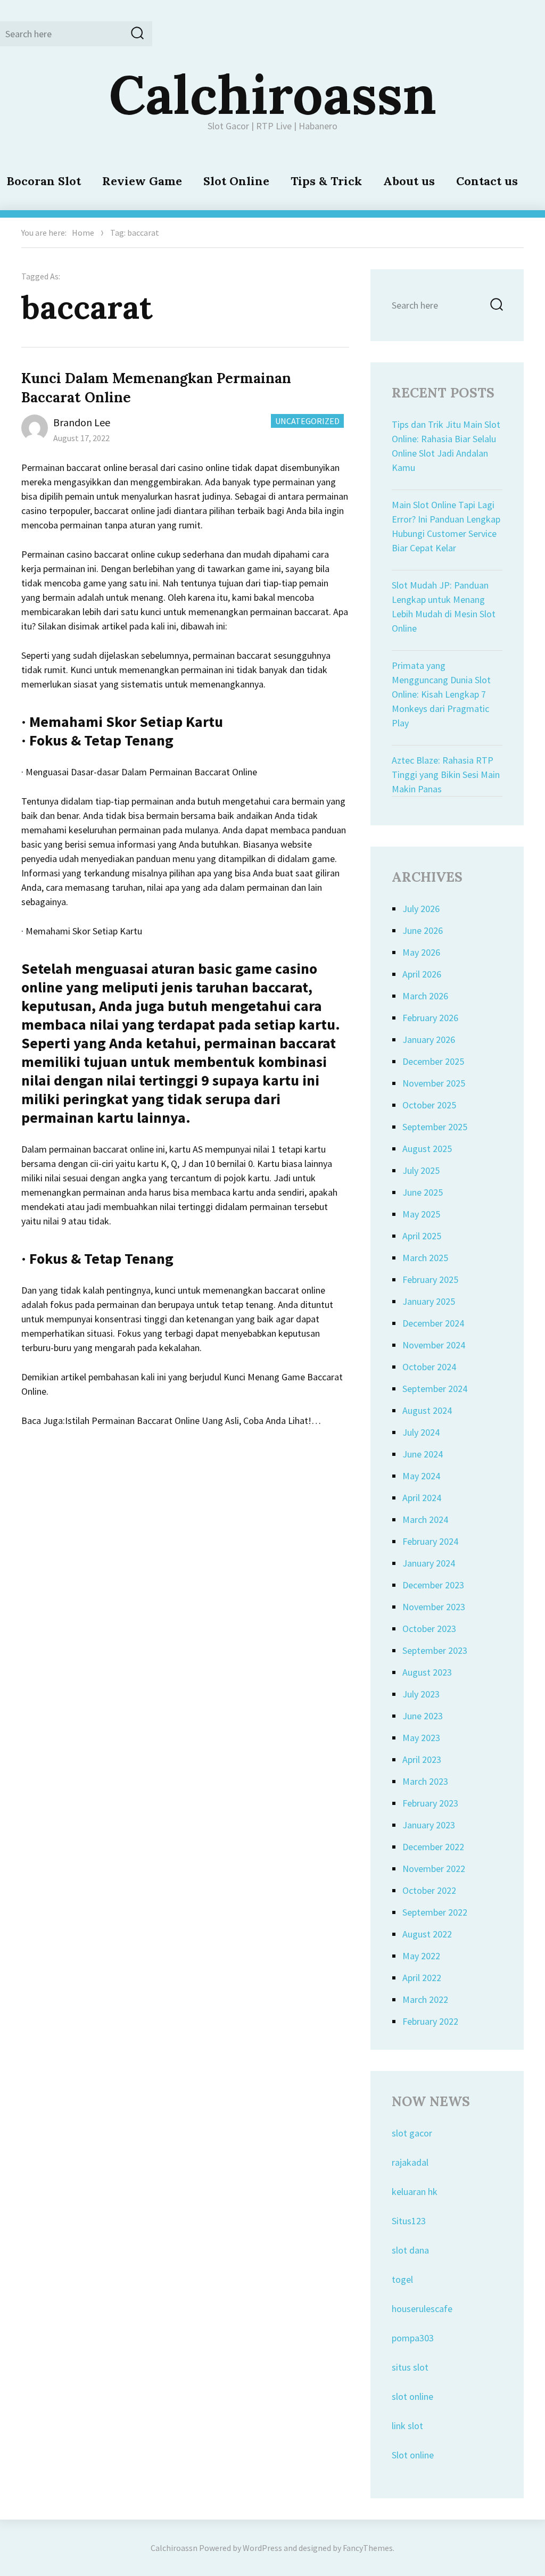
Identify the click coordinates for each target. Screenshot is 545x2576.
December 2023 (433, 1585)
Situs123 (409, 2221)
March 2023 (425, 1781)
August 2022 (427, 1934)
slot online (412, 2396)
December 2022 (433, 1847)
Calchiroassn (273, 94)
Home (83, 233)
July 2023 (421, 1694)
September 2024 (435, 1389)
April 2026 (422, 974)
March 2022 (425, 1999)
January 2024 (429, 1563)
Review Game (142, 181)
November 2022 (434, 1869)
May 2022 (421, 1956)
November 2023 (434, 1607)
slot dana (410, 2250)
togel (402, 2279)
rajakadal (410, 2162)
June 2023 (423, 1716)
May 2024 (421, 1476)
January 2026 (429, 1039)
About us (409, 181)
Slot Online (236, 181)
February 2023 (430, 1803)
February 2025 (430, 1279)
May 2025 (421, 1214)
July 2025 (421, 1170)
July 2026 (421, 909)
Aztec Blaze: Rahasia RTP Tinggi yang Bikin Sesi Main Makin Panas (446, 775)
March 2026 (425, 996)
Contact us (487, 181)
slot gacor (412, 2133)
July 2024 (421, 1432)
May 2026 (421, 952)
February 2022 (430, 2021)
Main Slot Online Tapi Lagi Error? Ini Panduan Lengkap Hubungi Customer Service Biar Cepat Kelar (446, 526)
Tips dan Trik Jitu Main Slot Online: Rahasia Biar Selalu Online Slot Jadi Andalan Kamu (446, 446)
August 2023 (427, 1672)
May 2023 (421, 1738)
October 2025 (429, 1105)
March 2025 (425, 1258)
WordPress (262, 2548)
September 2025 (435, 1127)
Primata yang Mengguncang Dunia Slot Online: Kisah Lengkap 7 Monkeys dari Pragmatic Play (441, 694)
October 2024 (429, 1367)
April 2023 (422, 1759)
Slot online (413, 2455)
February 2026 (430, 1018)
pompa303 (413, 2338)
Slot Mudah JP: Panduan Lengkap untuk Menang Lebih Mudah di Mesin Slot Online (444, 607)
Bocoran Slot (44, 181)
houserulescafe (422, 2309)
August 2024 (427, 1410)
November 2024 (434, 1345)
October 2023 (429, 1629)
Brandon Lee (82, 422)
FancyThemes (368, 2548)
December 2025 (433, 1061)
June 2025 (423, 1192)
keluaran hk (415, 2192)
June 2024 (423, 1454)
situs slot (410, 2367)
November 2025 (434, 1083)
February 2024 (430, 1541)
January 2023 (429, 1825)
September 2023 (435, 1650)
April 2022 (422, 1978)
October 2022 (429, 1890)
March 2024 (425, 1519)
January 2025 (429, 1301)
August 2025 (427, 1149)
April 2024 (422, 1498)
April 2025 (422, 1236)
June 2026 (423, 930)
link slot (407, 2426)
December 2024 (433, 1323)
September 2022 (435, 1912)
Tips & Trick (326, 181)
